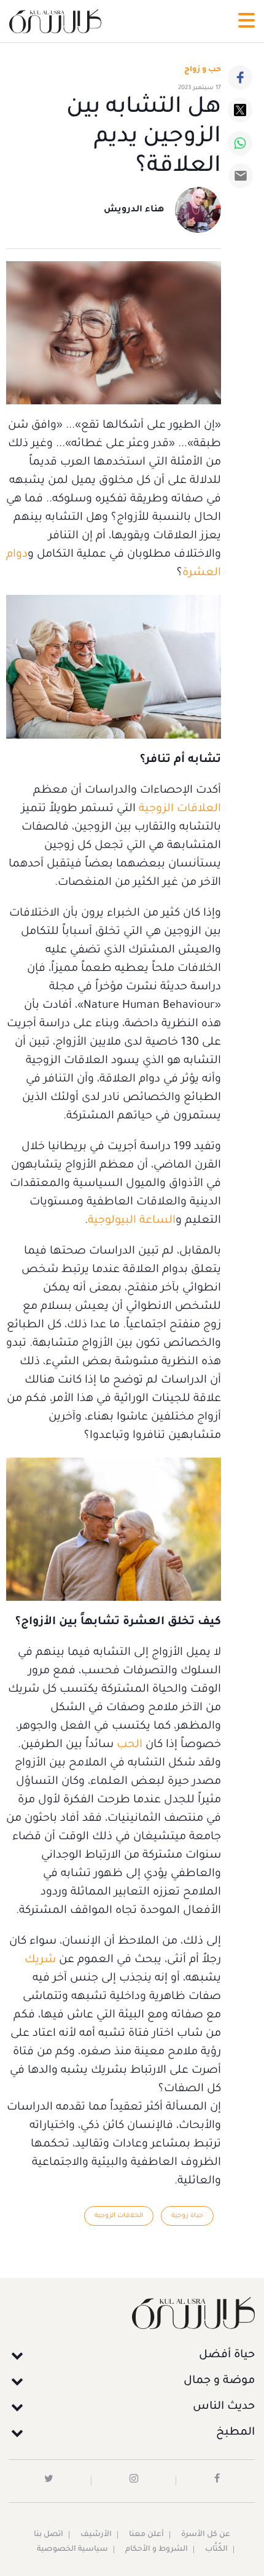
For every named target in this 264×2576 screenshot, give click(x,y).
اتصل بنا (49, 2535)
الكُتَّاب (216, 2550)
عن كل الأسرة (206, 2535)
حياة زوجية (187, 2216)
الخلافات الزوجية (119, 2216)
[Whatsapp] (240, 143)
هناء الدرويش (134, 210)
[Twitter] (240, 110)
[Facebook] (240, 77)
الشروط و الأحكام (157, 2550)
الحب (128, 1745)
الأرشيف (96, 2535)
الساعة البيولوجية (132, 1221)
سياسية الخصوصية (72, 2550)
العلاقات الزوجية (180, 809)
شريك (40, 1960)
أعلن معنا (146, 2535)
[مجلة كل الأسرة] (132, 2313)
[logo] (55, 21)
